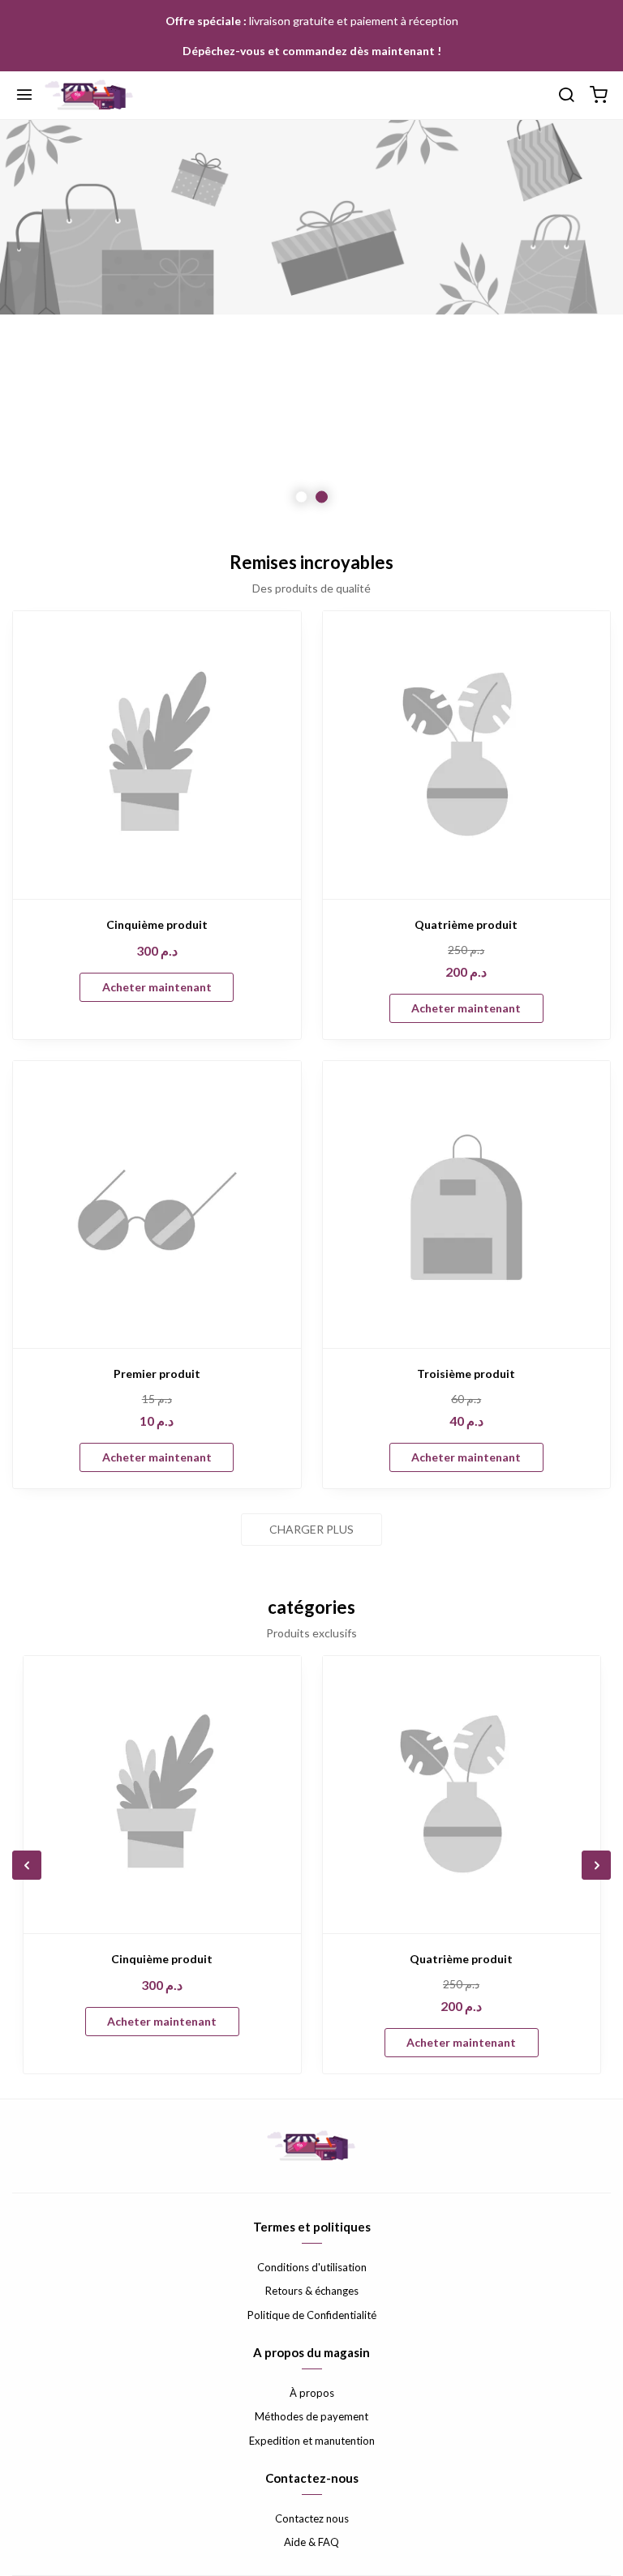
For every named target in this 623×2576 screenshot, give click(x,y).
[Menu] (24, 96)
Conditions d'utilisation (312, 2267)
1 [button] (301, 497)
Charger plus (311, 1529)
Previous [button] (53, 323)
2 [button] (322, 497)
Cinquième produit (157, 924)
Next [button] (570, 323)
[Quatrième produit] (467, 755)
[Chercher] (566, 96)
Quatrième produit (466, 924)
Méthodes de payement (311, 2416)
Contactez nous (312, 2518)
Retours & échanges (312, 2291)
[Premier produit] (157, 1205)
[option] (311, 323)
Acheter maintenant (157, 987)
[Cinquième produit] (157, 755)
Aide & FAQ (311, 2542)
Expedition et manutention (312, 2441)
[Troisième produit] (467, 1205)
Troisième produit (466, 1374)
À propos (312, 2393)
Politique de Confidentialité (312, 2315)
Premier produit (157, 1374)
